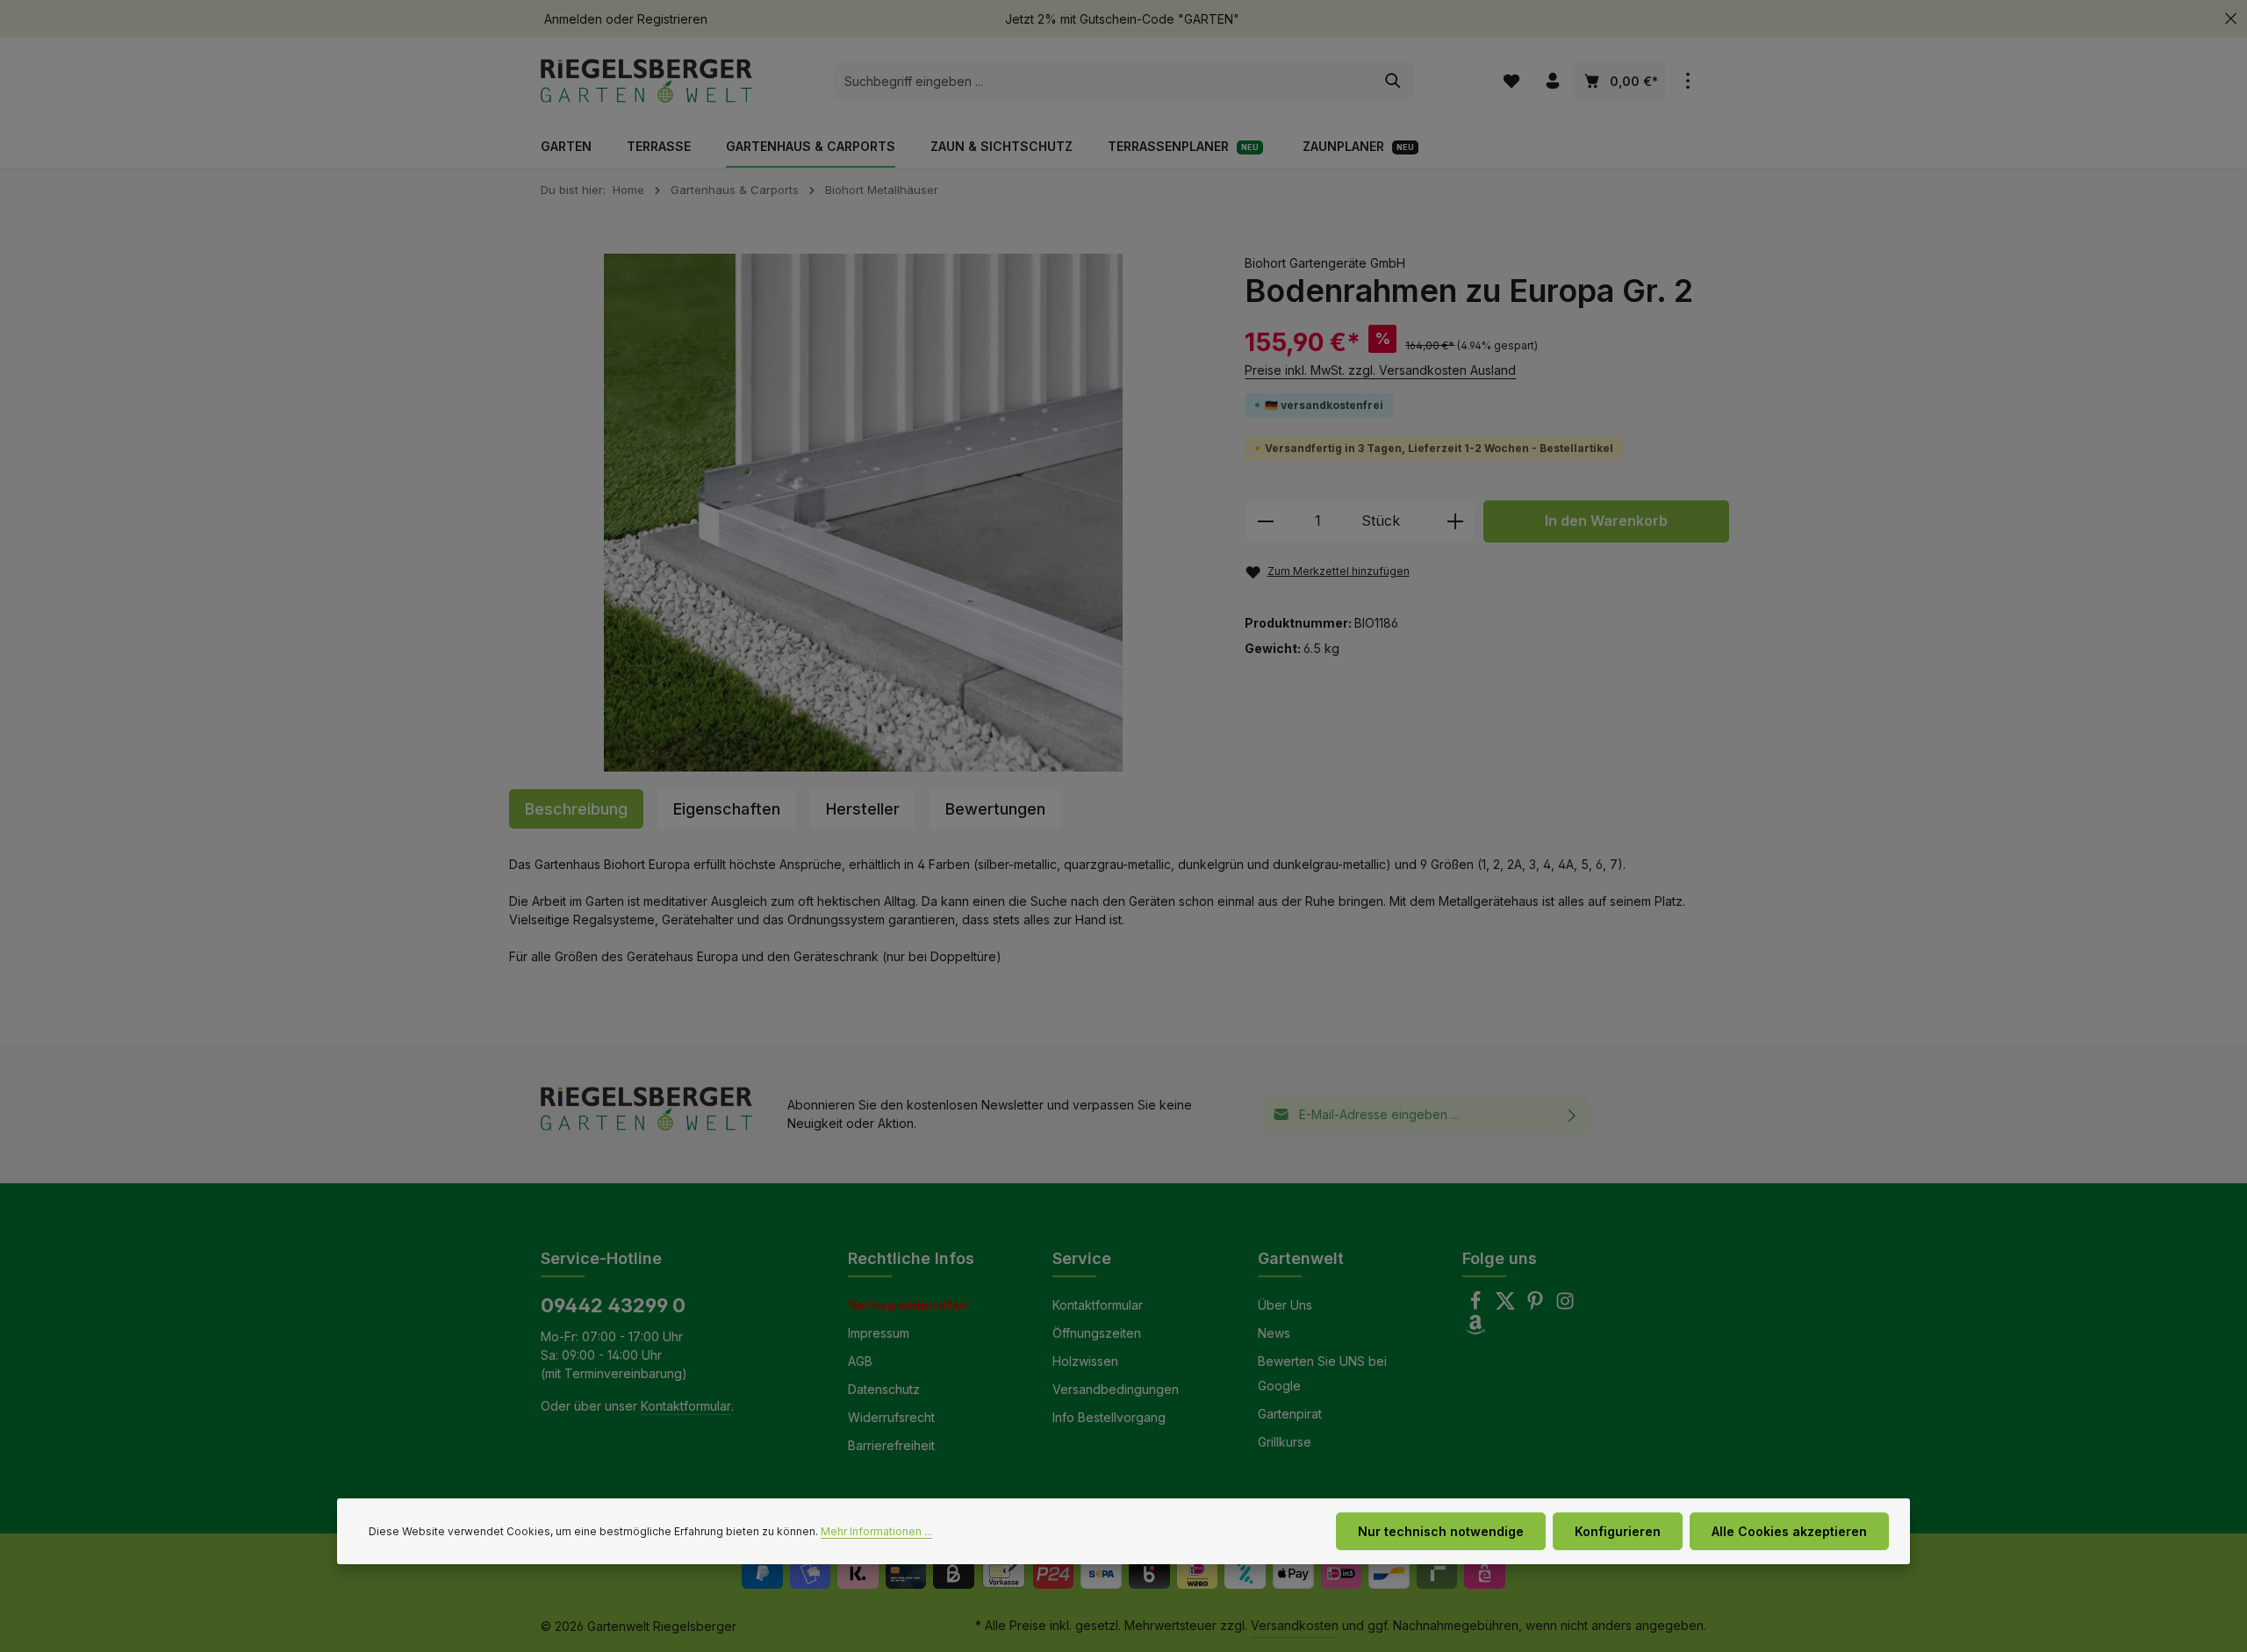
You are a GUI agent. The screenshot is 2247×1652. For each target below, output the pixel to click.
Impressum (879, 1333)
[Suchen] (1393, 81)
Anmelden (573, 19)
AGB (860, 1361)
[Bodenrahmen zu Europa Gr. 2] (864, 513)
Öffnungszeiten (1097, 1333)
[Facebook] (1477, 1306)
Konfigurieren (1618, 1531)
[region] (864, 513)
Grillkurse (1285, 1442)
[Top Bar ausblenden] (2231, 19)
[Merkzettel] (1511, 81)
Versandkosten (1295, 1625)
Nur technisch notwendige (1441, 1531)
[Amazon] (1475, 1329)
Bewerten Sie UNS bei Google (1322, 1373)
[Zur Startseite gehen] (646, 81)
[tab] (576, 809)
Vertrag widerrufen (908, 1305)
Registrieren (672, 19)
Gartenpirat (1290, 1414)
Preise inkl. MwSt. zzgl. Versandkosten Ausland (1380, 370)
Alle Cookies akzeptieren (1789, 1531)
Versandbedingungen (1116, 1389)
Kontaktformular (686, 1406)
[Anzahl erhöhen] (1456, 521)
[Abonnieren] (1572, 1114)
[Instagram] (1565, 1306)
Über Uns (1285, 1305)
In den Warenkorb (1606, 521)
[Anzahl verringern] (1265, 521)
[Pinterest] (1537, 1306)
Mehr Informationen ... (876, 1531)
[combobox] (1103, 81)
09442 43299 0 (613, 1305)
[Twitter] (1507, 1306)
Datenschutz (884, 1389)
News (1274, 1333)
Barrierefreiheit (891, 1445)
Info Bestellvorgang (1109, 1417)
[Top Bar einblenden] (1687, 81)
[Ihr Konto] (1552, 81)
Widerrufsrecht (891, 1417)
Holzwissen (1085, 1361)
